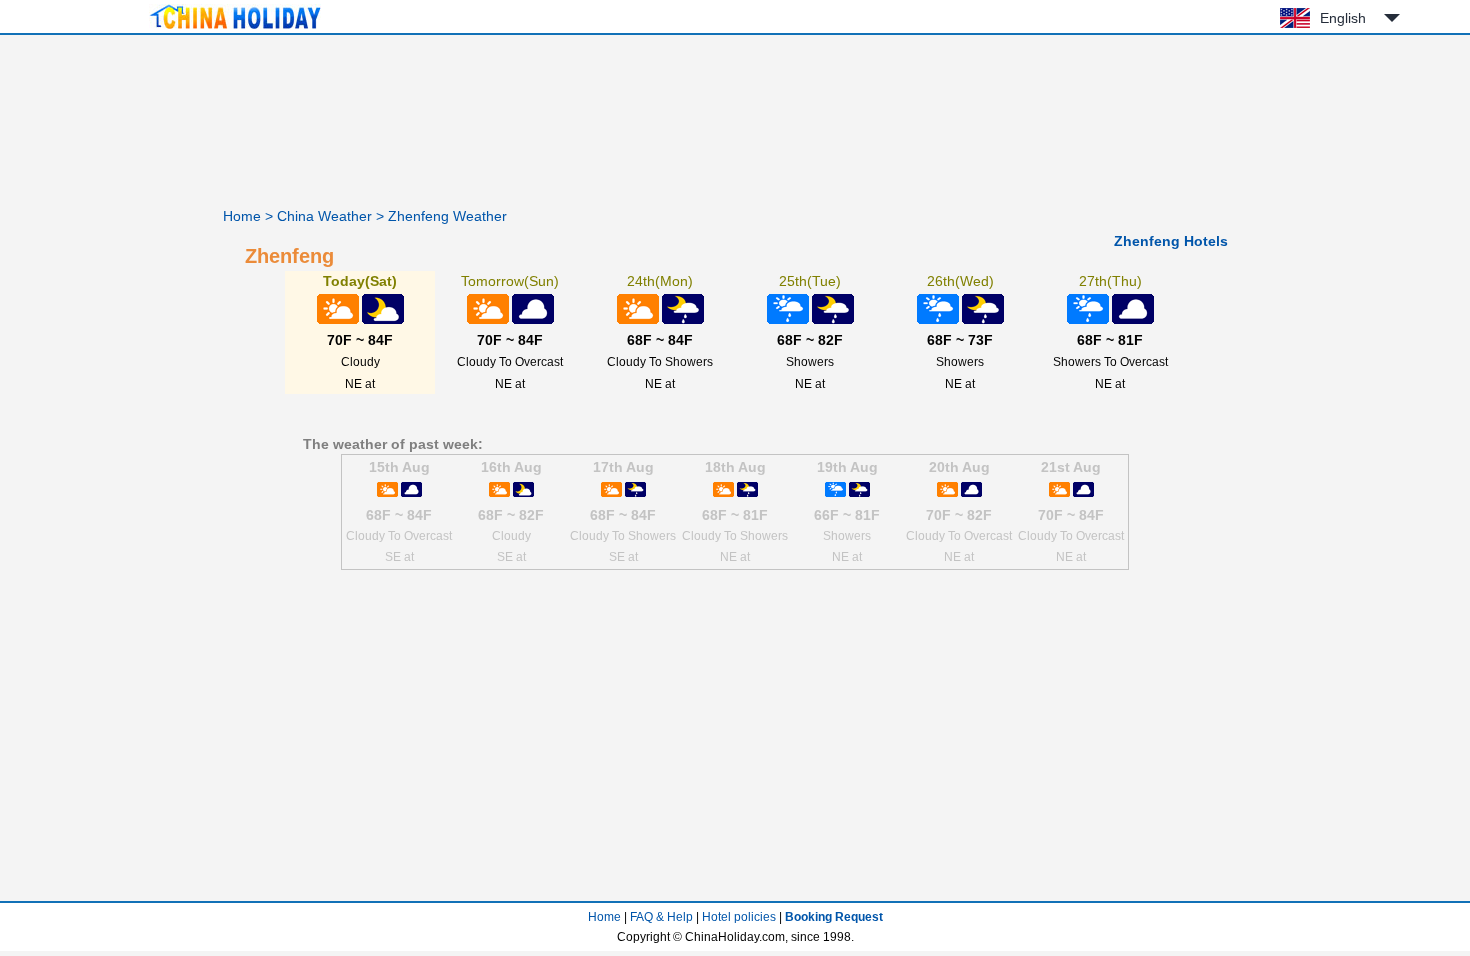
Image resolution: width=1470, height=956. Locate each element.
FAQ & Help (661, 917)
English (1343, 18)
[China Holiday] (235, 29)
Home (242, 216)
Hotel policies (739, 917)
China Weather (324, 216)
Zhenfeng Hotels (1171, 241)
